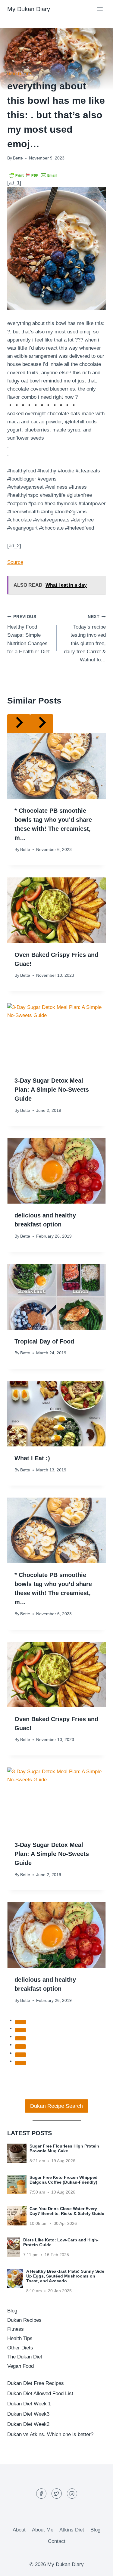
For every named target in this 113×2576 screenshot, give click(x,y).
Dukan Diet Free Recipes (36, 2383)
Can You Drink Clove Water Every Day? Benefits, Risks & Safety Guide (67, 2211)
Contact (57, 2541)
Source (15, 562)
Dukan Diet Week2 (28, 2424)
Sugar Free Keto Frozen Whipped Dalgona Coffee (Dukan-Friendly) (64, 2180)
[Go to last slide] (19, 724)
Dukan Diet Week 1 (29, 2404)
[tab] (20, 2022)
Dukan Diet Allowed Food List (40, 2394)
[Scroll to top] (98, 2567)
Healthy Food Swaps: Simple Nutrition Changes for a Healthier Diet (28, 634)
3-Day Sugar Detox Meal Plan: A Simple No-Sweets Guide (52, 1090)
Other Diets (20, 2348)
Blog (12, 2311)
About (19, 2530)
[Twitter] (57, 2494)
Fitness (16, 2329)
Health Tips (20, 74)
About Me (43, 2530)
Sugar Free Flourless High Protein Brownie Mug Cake (64, 2148)
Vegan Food (20, 2366)
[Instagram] (72, 2494)
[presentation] (56, 766)
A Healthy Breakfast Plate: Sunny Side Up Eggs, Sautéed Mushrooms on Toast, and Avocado (65, 2276)
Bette (18, 158)
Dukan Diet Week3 (28, 2414)
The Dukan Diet (25, 2357)
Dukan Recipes (24, 2320)
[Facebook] (41, 2494)
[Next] (42, 724)
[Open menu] (100, 9)
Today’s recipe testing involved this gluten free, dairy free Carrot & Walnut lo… (85, 639)
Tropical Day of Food (44, 1341)
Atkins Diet (72, 2530)
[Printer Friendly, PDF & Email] (33, 175)
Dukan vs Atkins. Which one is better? (50, 2434)
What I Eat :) (32, 1458)
